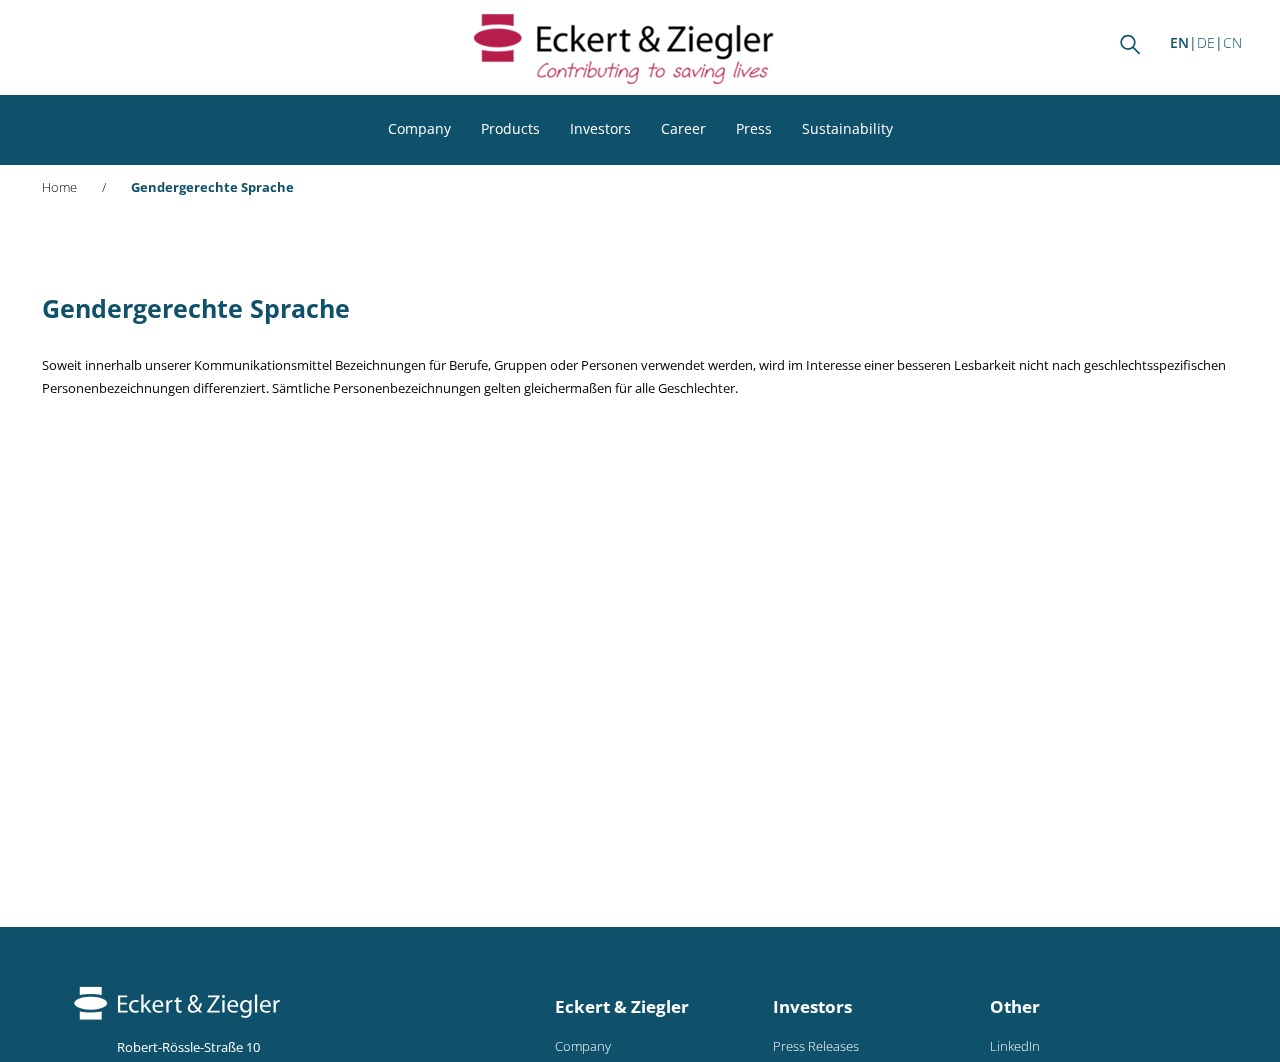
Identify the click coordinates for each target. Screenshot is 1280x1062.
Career (683, 128)
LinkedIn (1015, 1046)
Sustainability (847, 128)
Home (59, 187)
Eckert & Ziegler (622, 1006)
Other (1015, 1006)
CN (1232, 42)
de (1206, 42)
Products (510, 128)
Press (754, 128)
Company (419, 128)
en (1179, 42)
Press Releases (816, 1046)
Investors (600, 128)
